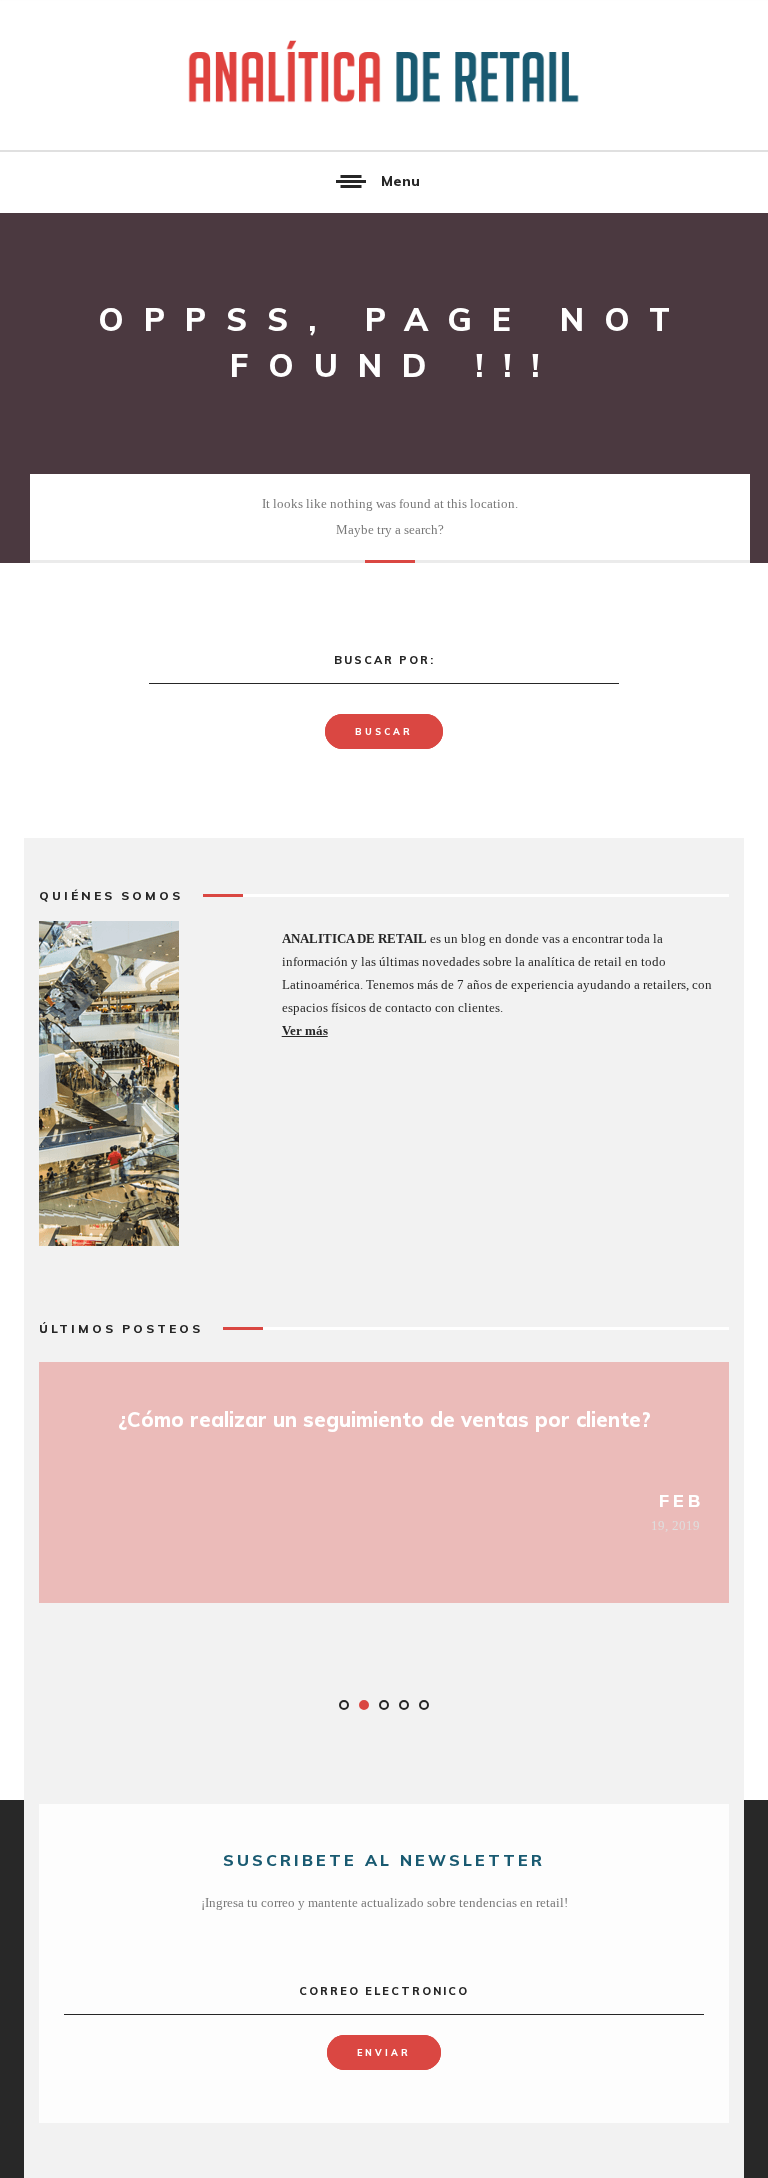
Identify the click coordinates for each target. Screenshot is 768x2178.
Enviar (384, 2052)
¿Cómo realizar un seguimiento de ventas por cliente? (384, 1419)
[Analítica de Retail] (384, 75)
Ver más (305, 1030)
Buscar (384, 731)
